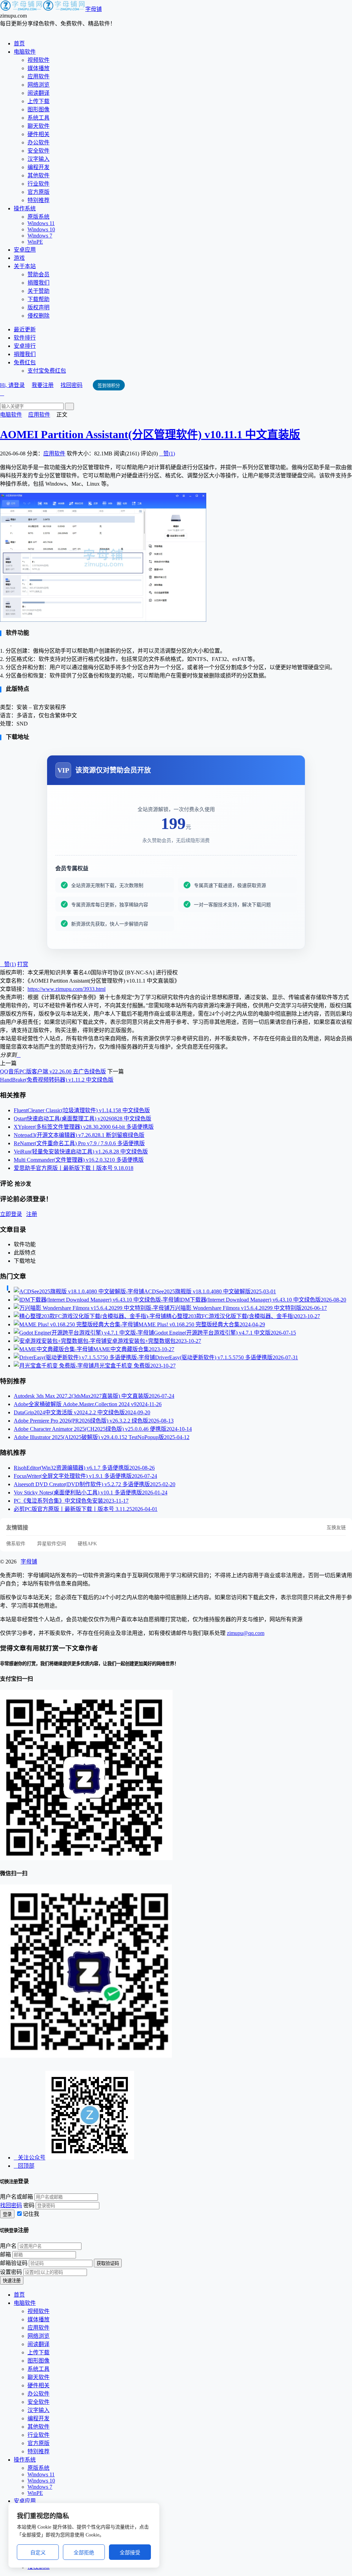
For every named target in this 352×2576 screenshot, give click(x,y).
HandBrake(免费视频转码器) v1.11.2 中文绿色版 (57, 1080)
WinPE (35, 242)
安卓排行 (25, 346)
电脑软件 (25, 52)
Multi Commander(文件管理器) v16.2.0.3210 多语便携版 (79, 1160)
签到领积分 (109, 385)
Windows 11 (41, 223)
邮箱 (5, 2254)
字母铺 (93, 9)
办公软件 (38, 142)
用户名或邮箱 (16, 2197)
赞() (167, 454)
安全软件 (38, 151)
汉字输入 (38, 159)
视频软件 (38, 60)
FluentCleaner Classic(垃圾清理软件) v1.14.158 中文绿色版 (82, 1110)
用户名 (8, 2246)
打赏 (23, 964)
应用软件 (38, 76)
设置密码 (11, 2272)
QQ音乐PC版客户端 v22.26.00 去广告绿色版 (53, 1071)
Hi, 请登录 (12, 385)
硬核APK (87, 1544)
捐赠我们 (38, 283)
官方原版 (38, 192)
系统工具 (38, 118)
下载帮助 (38, 299)
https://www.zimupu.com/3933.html (67, 989)
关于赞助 (38, 291)
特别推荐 (38, 200)
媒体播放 (38, 68)
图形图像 (38, 109)
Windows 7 (40, 236)
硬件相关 (38, 134)
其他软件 (38, 175)
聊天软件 (38, 126)
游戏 (19, 258)
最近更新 (25, 329)
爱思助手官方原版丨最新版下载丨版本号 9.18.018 (74, 1168)
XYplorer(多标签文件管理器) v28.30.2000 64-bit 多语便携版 (84, 1127)
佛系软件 (16, 1544)
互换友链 (336, 1528)
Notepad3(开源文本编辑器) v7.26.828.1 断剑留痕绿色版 (79, 1135)
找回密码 (71, 385)
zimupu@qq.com (246, 1633)
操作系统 (25, 208)
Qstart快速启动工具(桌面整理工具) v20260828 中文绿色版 (82, 1119)
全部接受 (130, 2552)
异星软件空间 (52, 1544)
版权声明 (38, 307)
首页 (19, 43)
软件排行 (25, 338)
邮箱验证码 (14, 2263)
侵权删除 (38, 316)
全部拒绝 (84, 2552)
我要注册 (43, 385)
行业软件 (38, 184)
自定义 (38, 2552)
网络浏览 (38, 85)
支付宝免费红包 (47, 371)
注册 (32, 1214)
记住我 (31, 2214)
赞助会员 (38, 274)
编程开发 (38, 167)
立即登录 (11, 1214)
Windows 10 (41, 229)
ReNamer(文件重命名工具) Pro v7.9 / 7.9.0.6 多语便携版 (79, 1143)
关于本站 (25, 266)
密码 (29, 2205)
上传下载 (38, 101)
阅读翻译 (38, 93)
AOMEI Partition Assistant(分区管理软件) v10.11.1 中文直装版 (150, 434)
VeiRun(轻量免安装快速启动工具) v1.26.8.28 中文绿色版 (81, 1152)
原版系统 (38, 217)
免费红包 (25, 362)
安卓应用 (25, 250)
